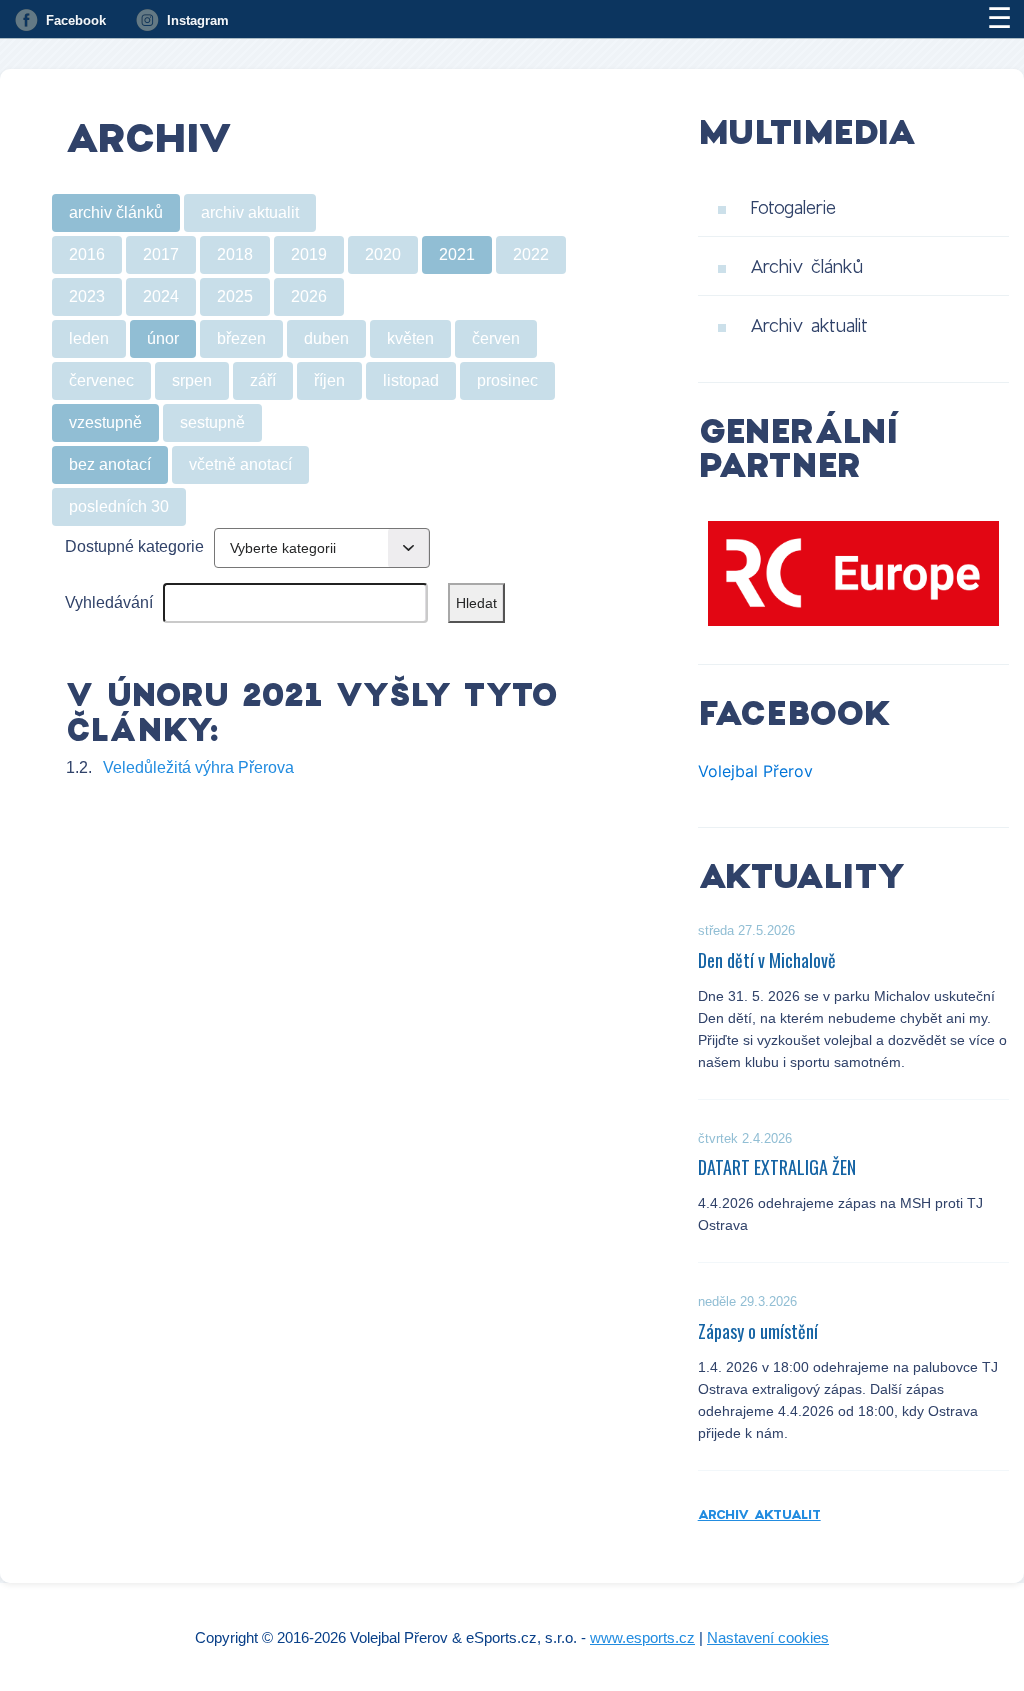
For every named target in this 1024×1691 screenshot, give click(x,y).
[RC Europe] (853, 573)
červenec (101, 380)
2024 (161, 296)
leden (89, 338)
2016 (87, 254)
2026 (309, 296)
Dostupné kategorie (134, 546)
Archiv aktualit (809, 325)
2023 (87, 296)
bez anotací (110, 464)
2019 (309, 254)
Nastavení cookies (768, 1637)
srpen (192, 380)
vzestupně (105, 422)
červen (496, 338)
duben (326, 338)
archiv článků (116, 212)
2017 (161, 254)
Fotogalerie (793, 207)
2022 (531, 254)
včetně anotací (240, 464)
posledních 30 (119, 506)
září (263, 380)
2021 (457, 254)
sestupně (212, 422)
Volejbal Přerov (755, 771)
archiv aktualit (250, 212)
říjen (329, 380)
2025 (235, 296)
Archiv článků (806, 266)
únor (163, 338)
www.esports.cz (642, 1637)
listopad (411, 380)
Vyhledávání (109, 602)
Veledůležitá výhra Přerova (198, 767)
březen (241, 338)
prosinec (507, 380)
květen (410, 338)
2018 (235, 254)
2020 (383, 254)
